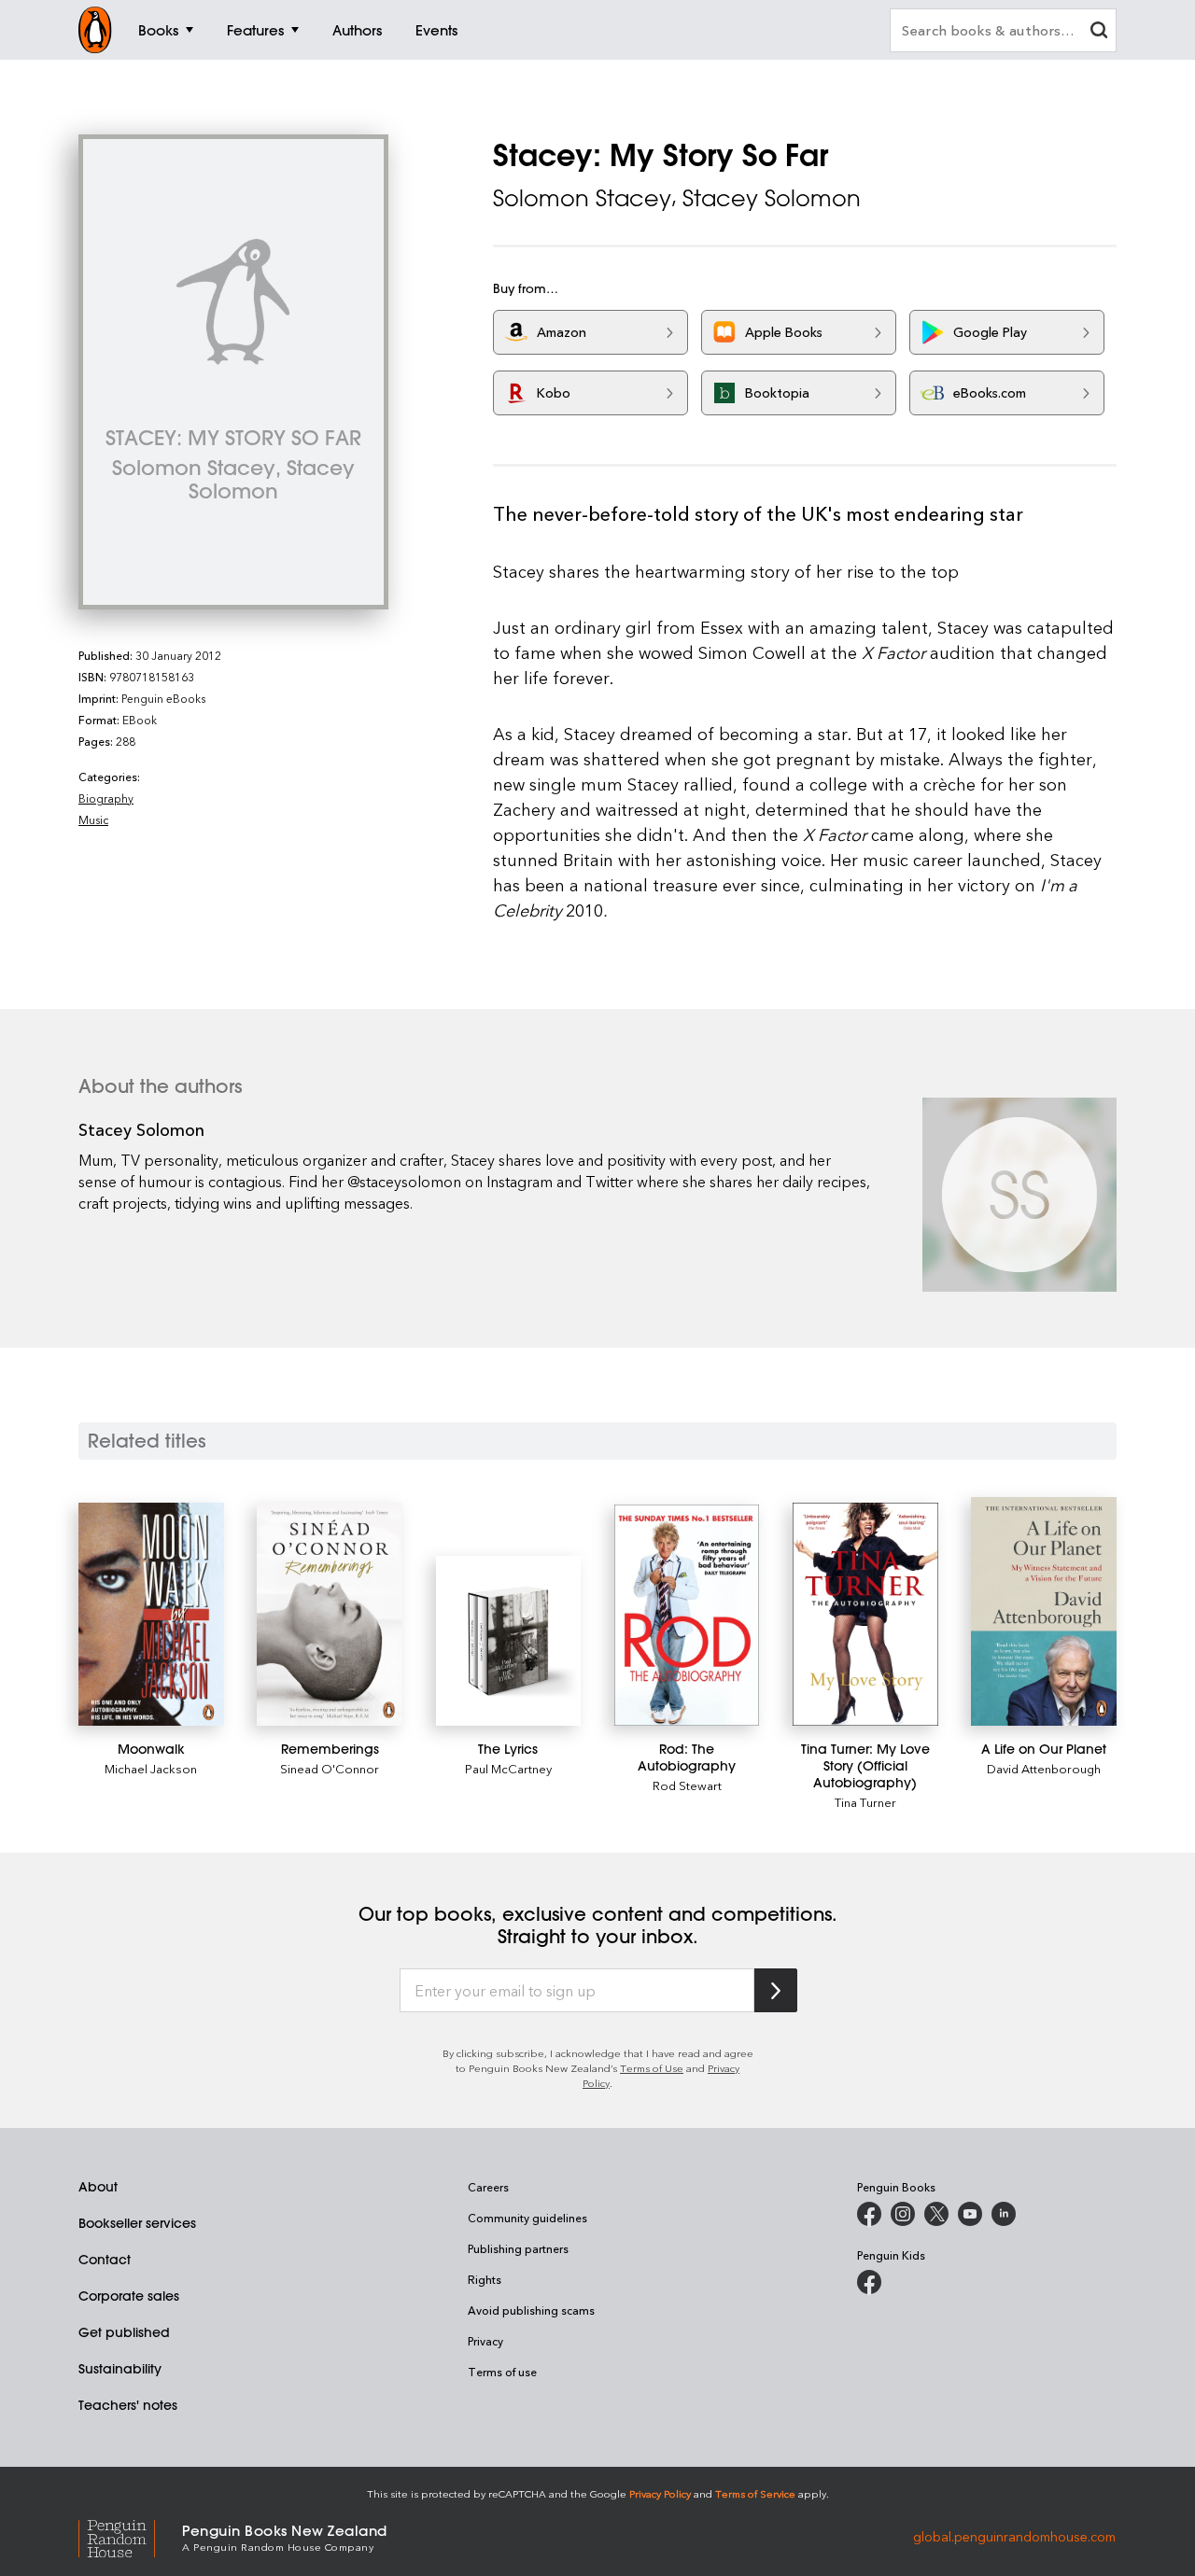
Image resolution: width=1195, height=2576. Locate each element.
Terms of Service (755, 2493)
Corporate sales (129, 2296)
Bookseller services (137, 2223)
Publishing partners (518, 2248)
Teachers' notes (128, 2405)
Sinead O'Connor (330, 1768)
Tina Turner (865, 1802)
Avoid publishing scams (531, 2310)
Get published (124, 2332)
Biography (106, 798)
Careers (488, 2187)
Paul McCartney (508, 1768)
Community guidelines (527, 2218)
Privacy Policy (660, 2493)
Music (93, 819)
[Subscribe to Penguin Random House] (776, 1990)
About (98, 2187)
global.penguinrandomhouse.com (1014, 2536)
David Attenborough (1044, 1768)
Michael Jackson (151, 1768)
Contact (105, 2260)
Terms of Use (652, 2068)
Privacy (485, 2341)
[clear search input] (1099, 32)
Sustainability (120, 2369)
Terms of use (502, 2372)
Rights (485, 2279)
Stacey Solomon (772, 198)
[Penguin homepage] (95, 30)
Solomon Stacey (582, 198)
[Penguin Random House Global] (130, 2536)
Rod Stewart (687, 1785)
